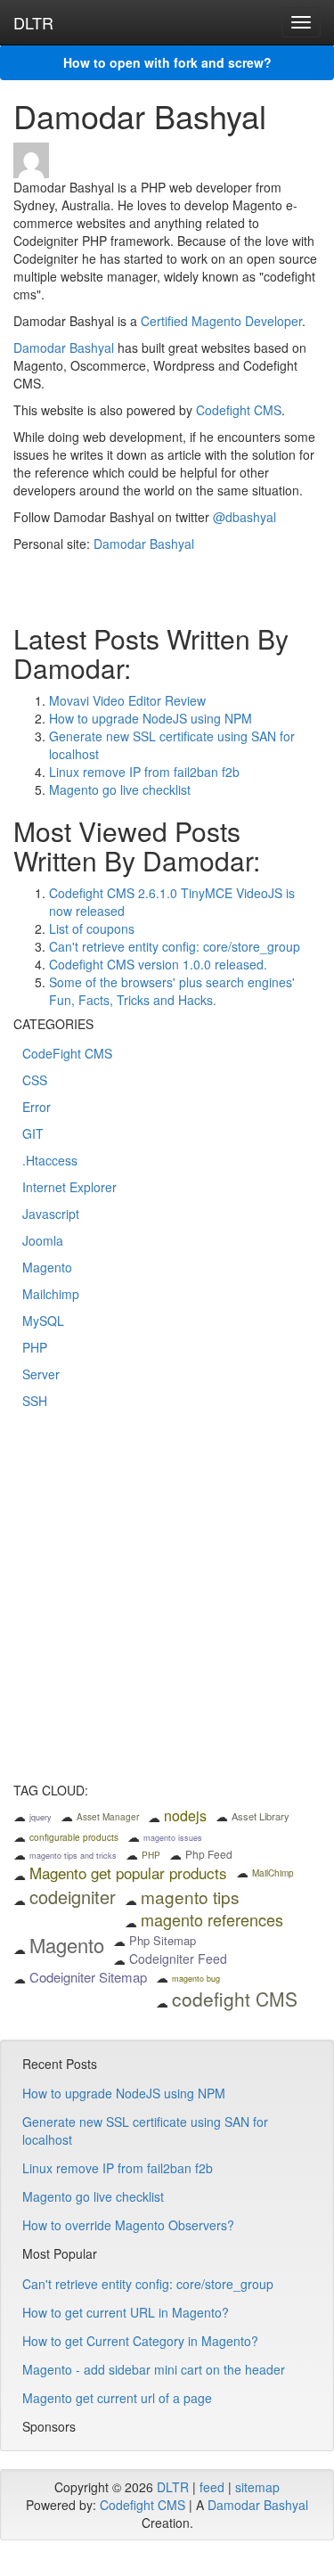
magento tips (190, 1897)
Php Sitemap (163, 1940)
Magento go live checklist (120, 789)
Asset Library (261, 1816)
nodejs (185, 1815)
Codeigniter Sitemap (88, 1977)
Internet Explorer (69, 1187)
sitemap (257, 2487)
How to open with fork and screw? (167, 62)
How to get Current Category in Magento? (140, 2341)
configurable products (74, 1837)
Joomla (43, 1240)
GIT (33, 1133)
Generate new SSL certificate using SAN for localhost (145, 2130)
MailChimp (273, 1873)
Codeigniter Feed (178, 1959)
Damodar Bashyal (64, 348)
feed (212, 2487)
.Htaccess (50, 1160)
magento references (212, 1919)
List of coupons (92, 928)
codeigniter (73, 1897)
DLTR (33, 22)
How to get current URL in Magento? (126, 2312)
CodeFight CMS (67, 1053)
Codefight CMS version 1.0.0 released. (158, 964)
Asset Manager (108, 1817)
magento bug (196, 1979)
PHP (35, 1347)
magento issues (173, 1838)
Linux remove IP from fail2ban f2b (144, 772)
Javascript (51, 1214)
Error (37, 1107)
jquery (41, 1817)
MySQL (43, 1321)
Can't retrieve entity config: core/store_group (175, 946)
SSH (35, 1401)
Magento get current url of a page (117, 2398)
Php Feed (209, 1854)
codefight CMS (235, 1999)
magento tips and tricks (73, 1856)
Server (41, 1374)
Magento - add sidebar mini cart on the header (154, 2369)
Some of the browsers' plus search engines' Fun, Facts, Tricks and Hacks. (172, 991)
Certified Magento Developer (221, 321)
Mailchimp (51, 1294)
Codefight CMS (239, 410)
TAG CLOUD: (51, 1791)
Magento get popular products (128, 1873)
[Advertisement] (167, 1608)
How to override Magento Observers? (128, 2225)
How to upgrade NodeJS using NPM (151, 718)
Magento (47, 1267)
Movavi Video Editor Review (127, 700)
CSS (35, 1080)
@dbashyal (244, 517)
